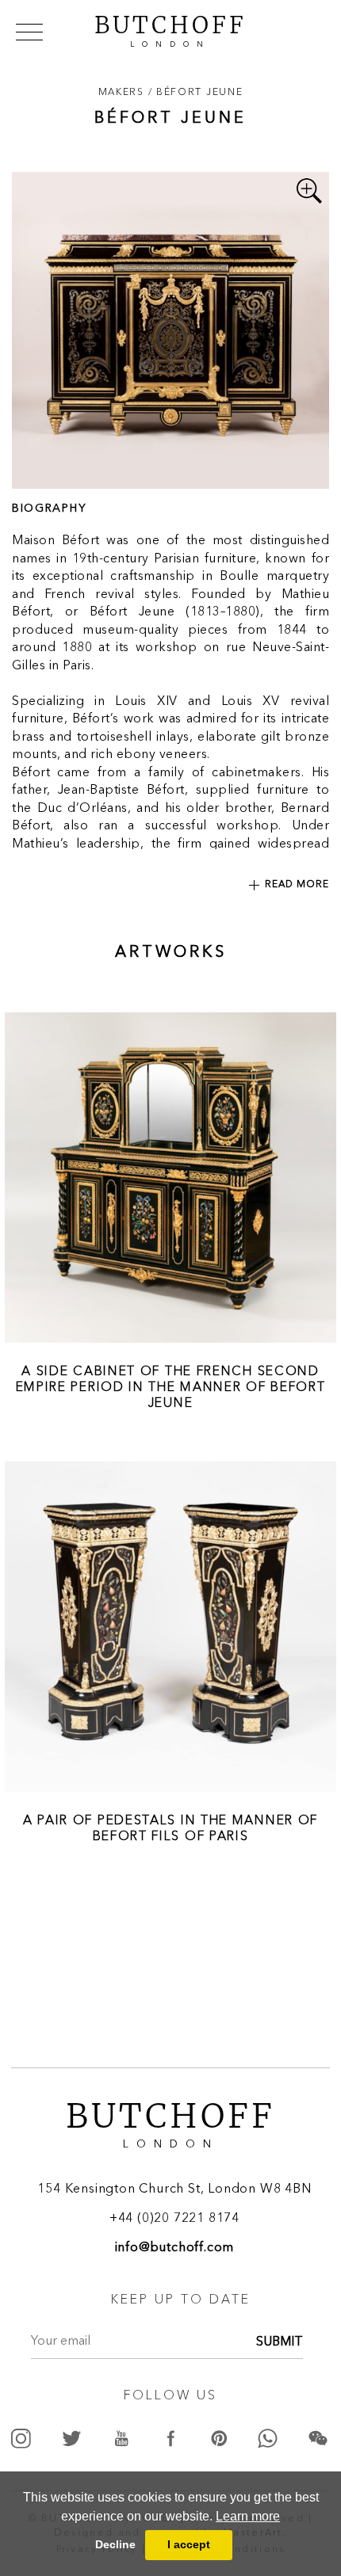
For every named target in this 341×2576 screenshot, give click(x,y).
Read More (297, 885)
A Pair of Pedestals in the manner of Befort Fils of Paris (170, 1827)
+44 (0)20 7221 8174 (174, 2219)
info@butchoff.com (175, 2248)
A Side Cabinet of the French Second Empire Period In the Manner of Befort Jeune (171, 1386)
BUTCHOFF (170, 29)
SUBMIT (280, 2342)
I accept (189, 2544)
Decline (115, 2544)
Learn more (248, 2516)
